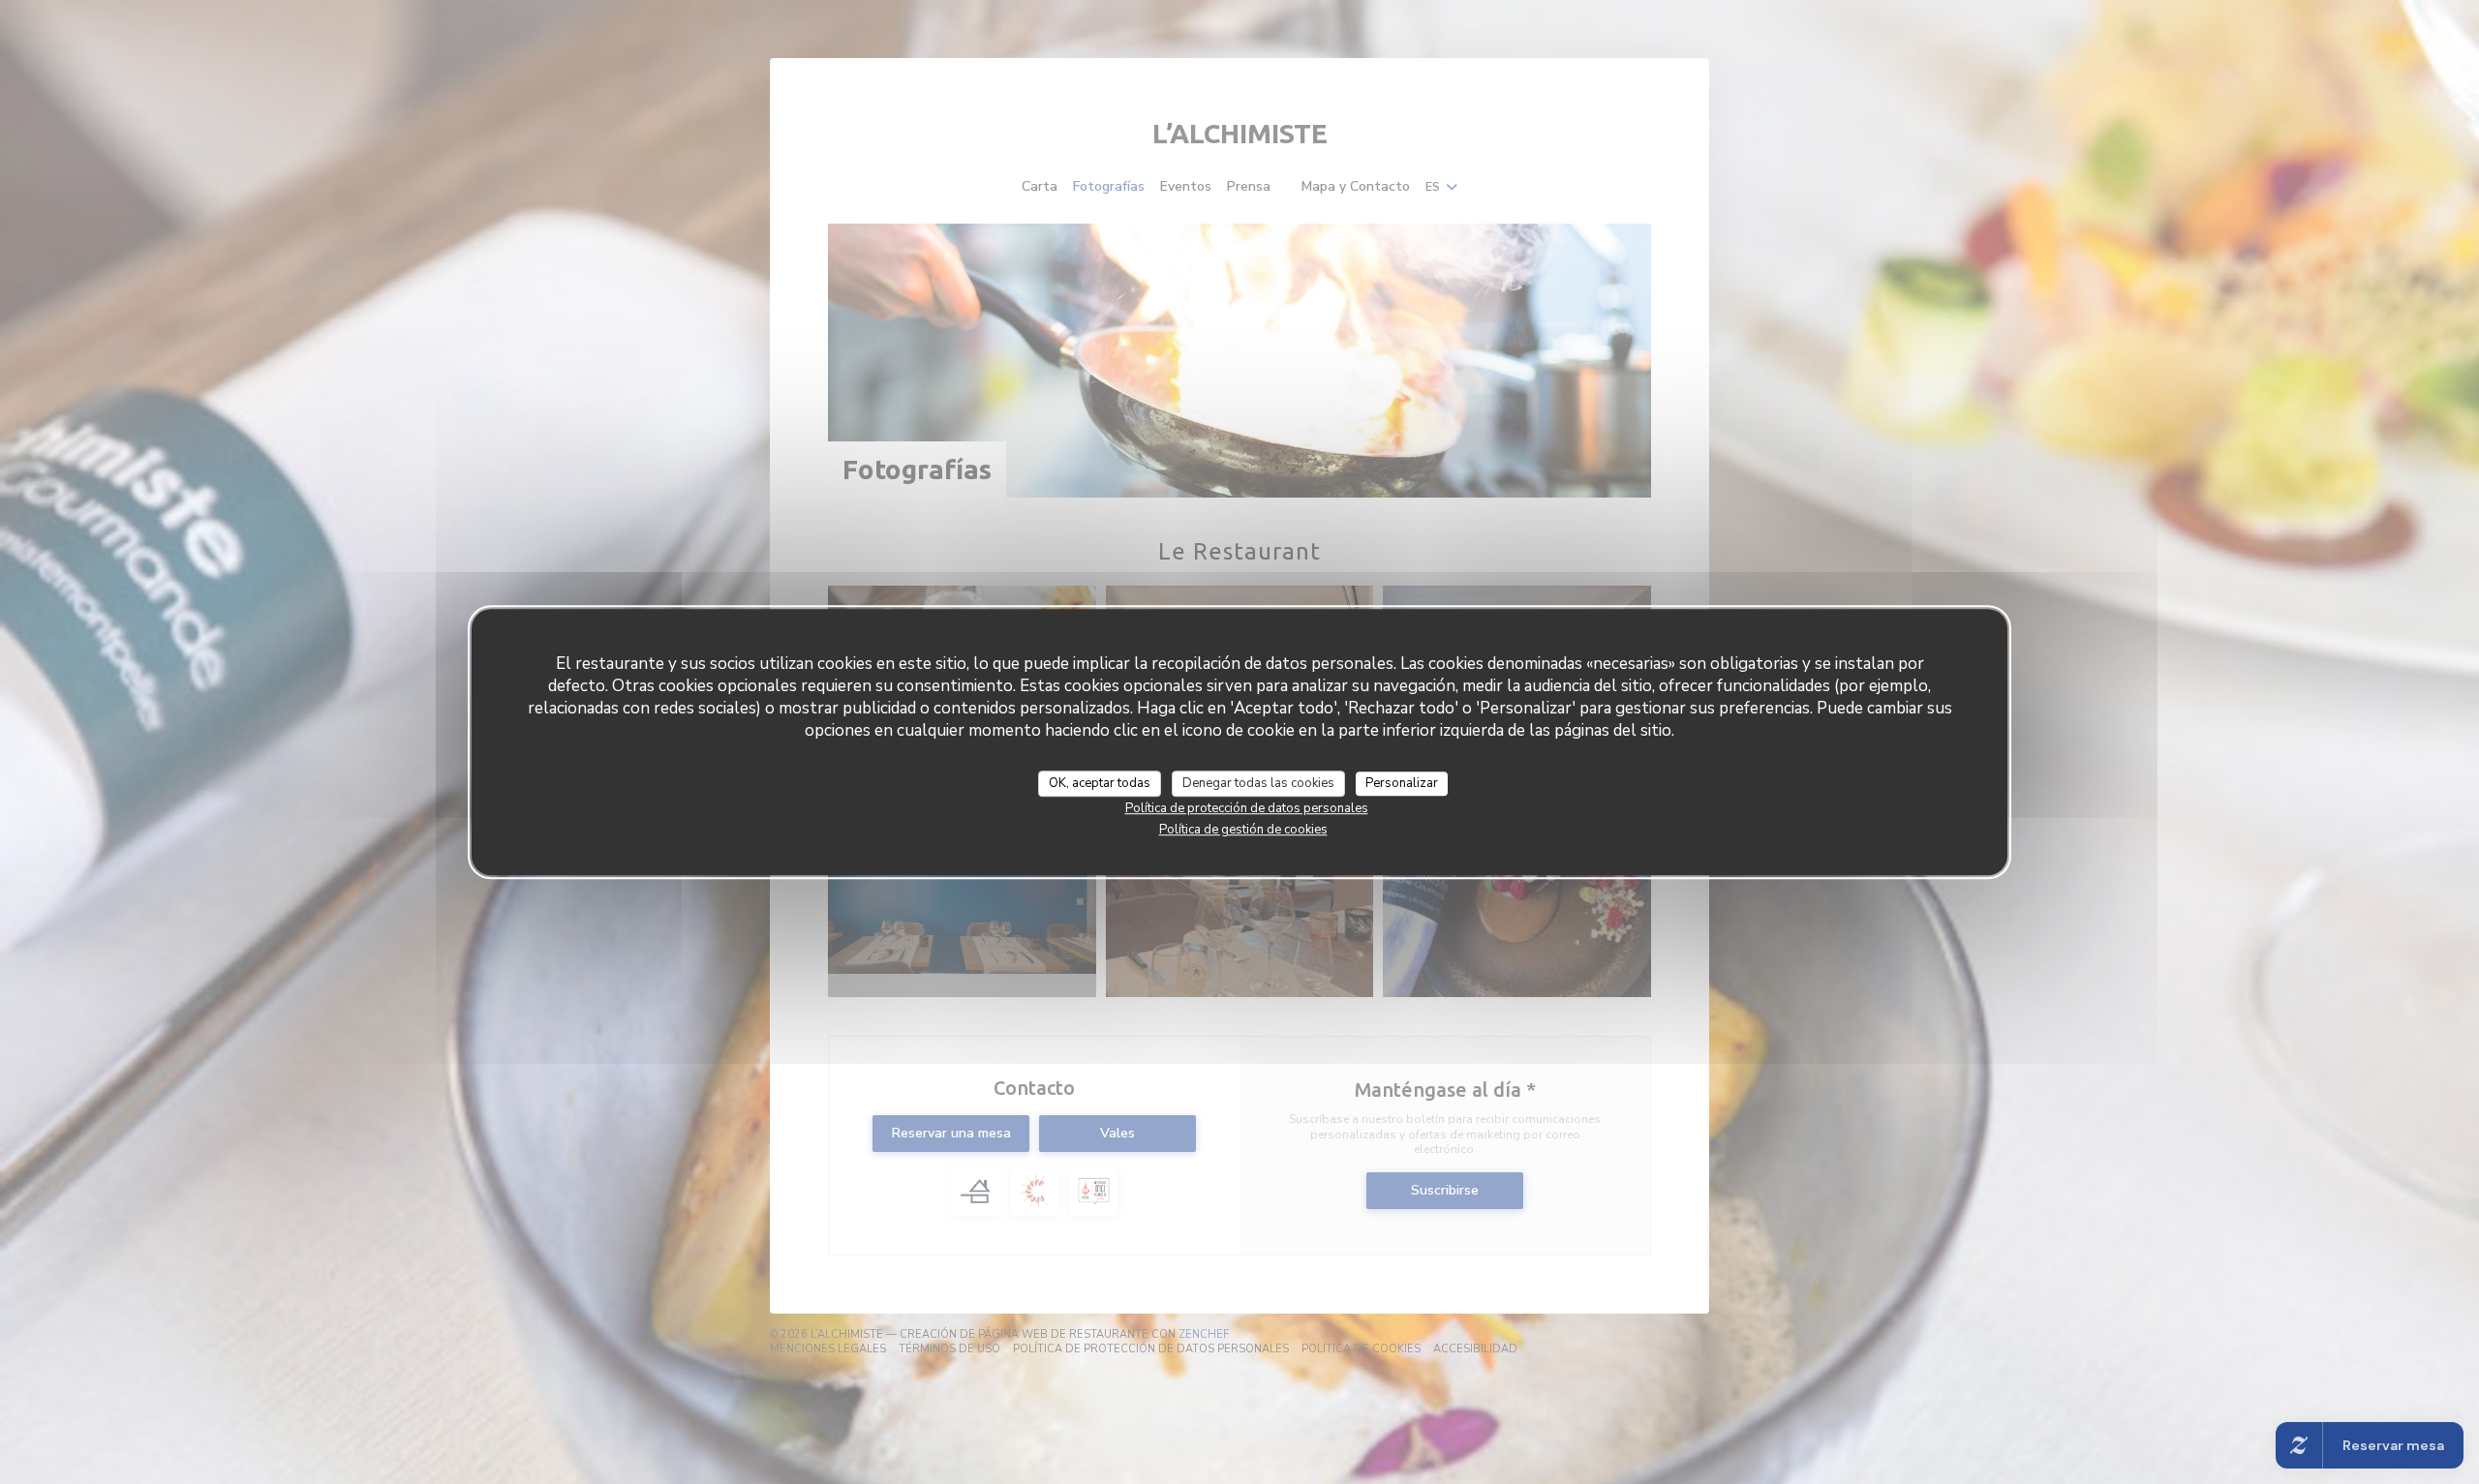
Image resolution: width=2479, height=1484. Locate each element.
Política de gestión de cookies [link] (1243, 830)
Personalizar (1402, 783)
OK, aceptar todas (1100, 783)
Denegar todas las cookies (1258, 783)
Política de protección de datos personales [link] (1247, 808)
